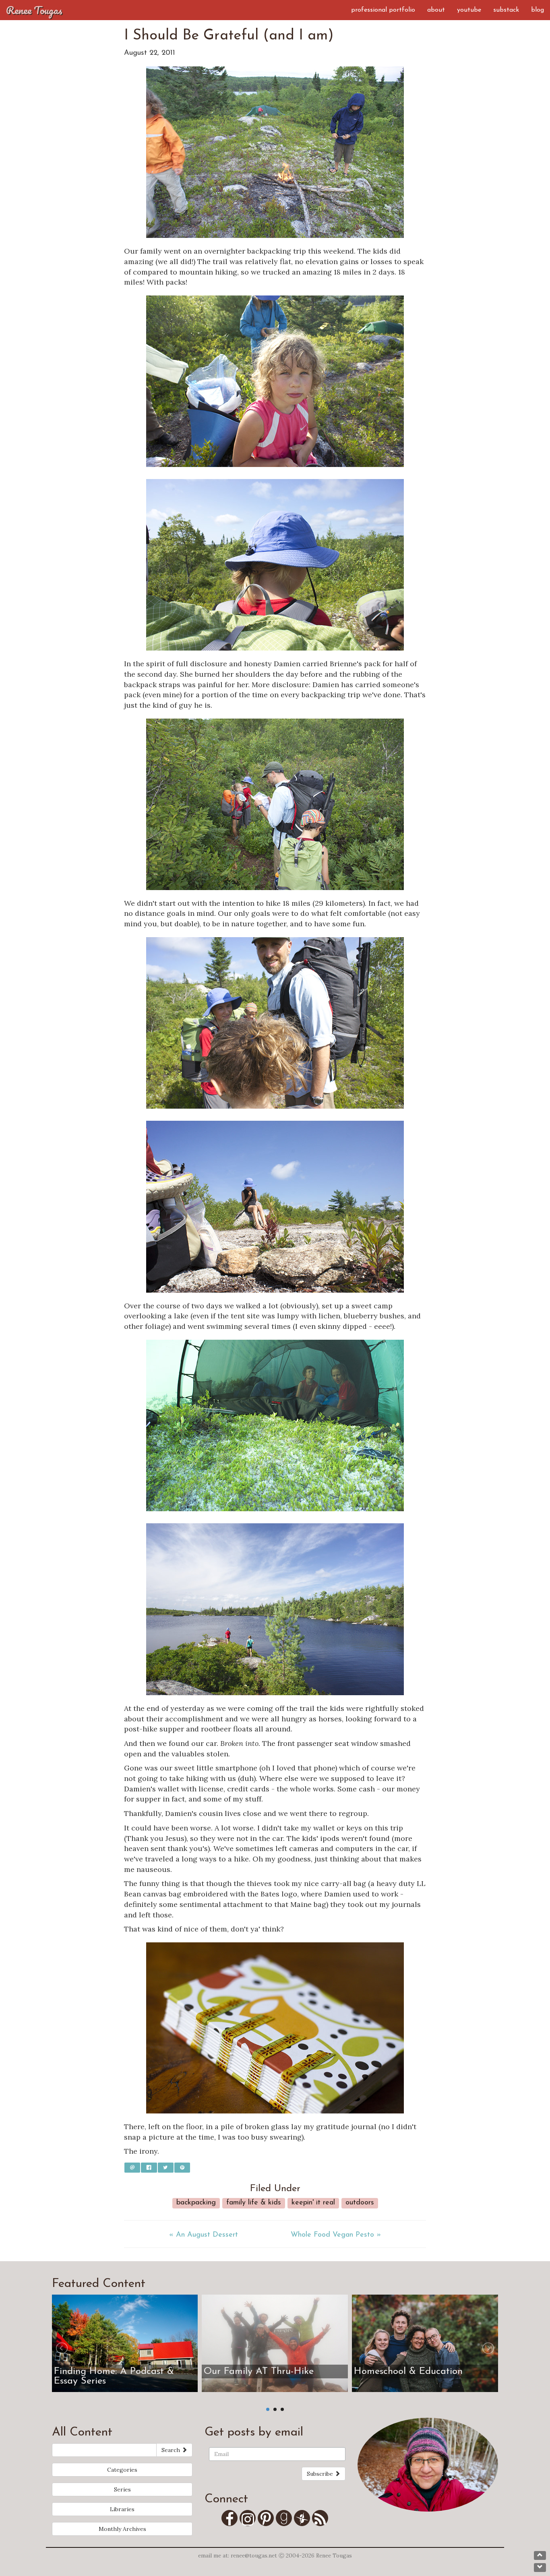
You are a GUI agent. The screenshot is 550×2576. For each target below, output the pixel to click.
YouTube (469, 10)
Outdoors (360, 2203)
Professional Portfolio (383, 10)
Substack (506, 10)
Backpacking (196, 2203)
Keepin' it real (313, 2203)
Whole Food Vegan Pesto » (336, 2235)
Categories (122, 2470)
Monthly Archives (122, 2529)
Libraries (122, 2509)
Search (172, 2450)
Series (122, 2489)
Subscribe (321, 2474)
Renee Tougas (34, 10)
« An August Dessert (204, 2235)
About (436, 10)
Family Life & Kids (254, 2203)
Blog (538, 10)
